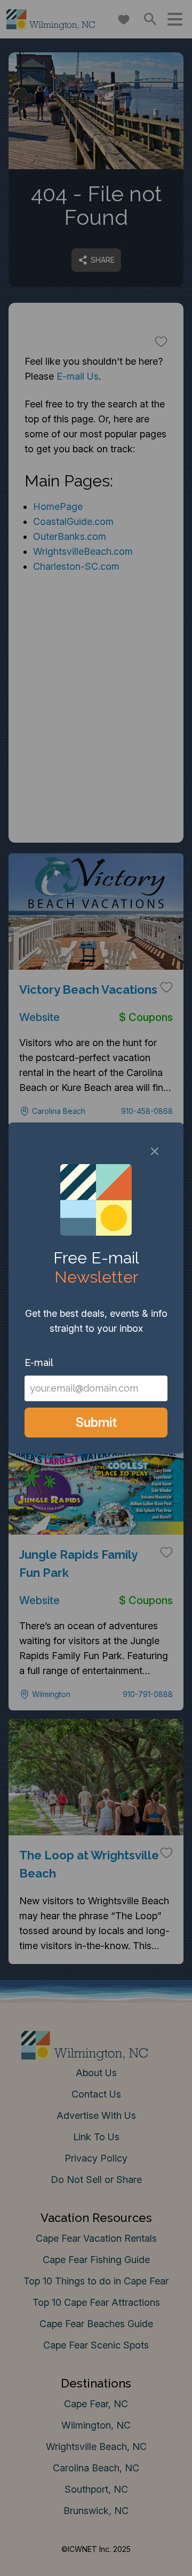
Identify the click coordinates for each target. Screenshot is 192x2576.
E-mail (39, 1362)
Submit (96, 1422)
